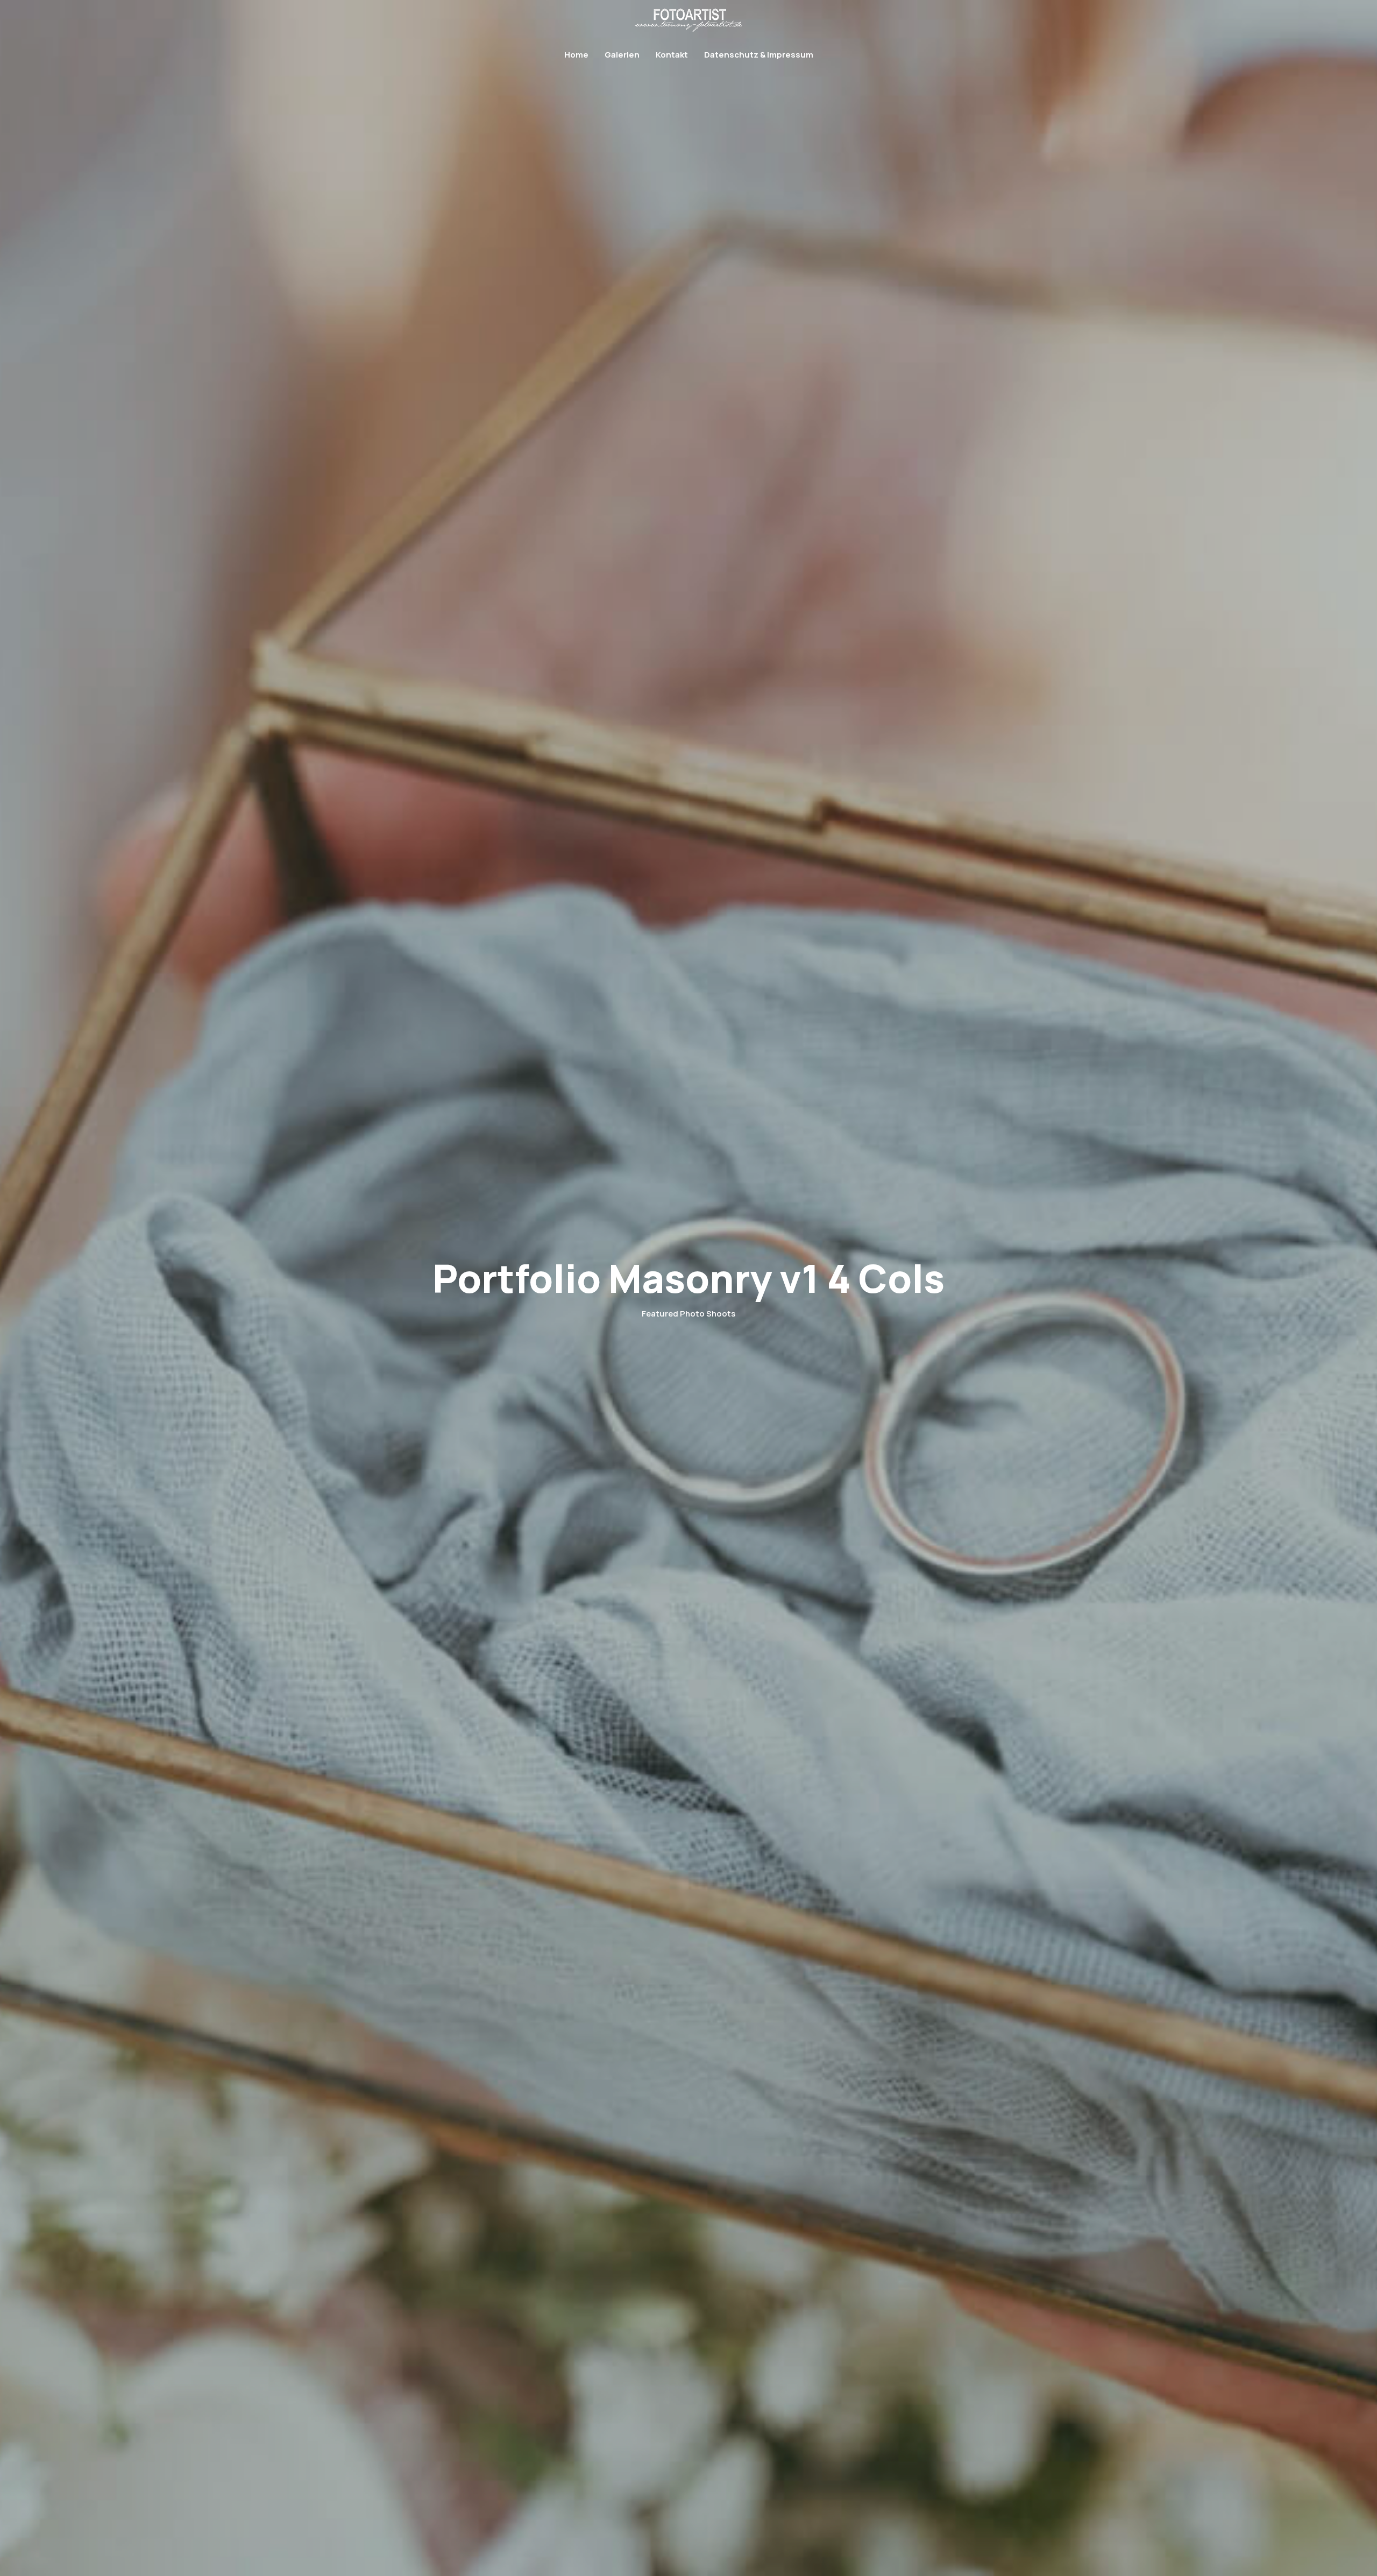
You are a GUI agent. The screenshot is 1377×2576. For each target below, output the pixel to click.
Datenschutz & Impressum (759, 55)
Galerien (622, 55)
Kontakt (672, 55)
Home (576, 55)
